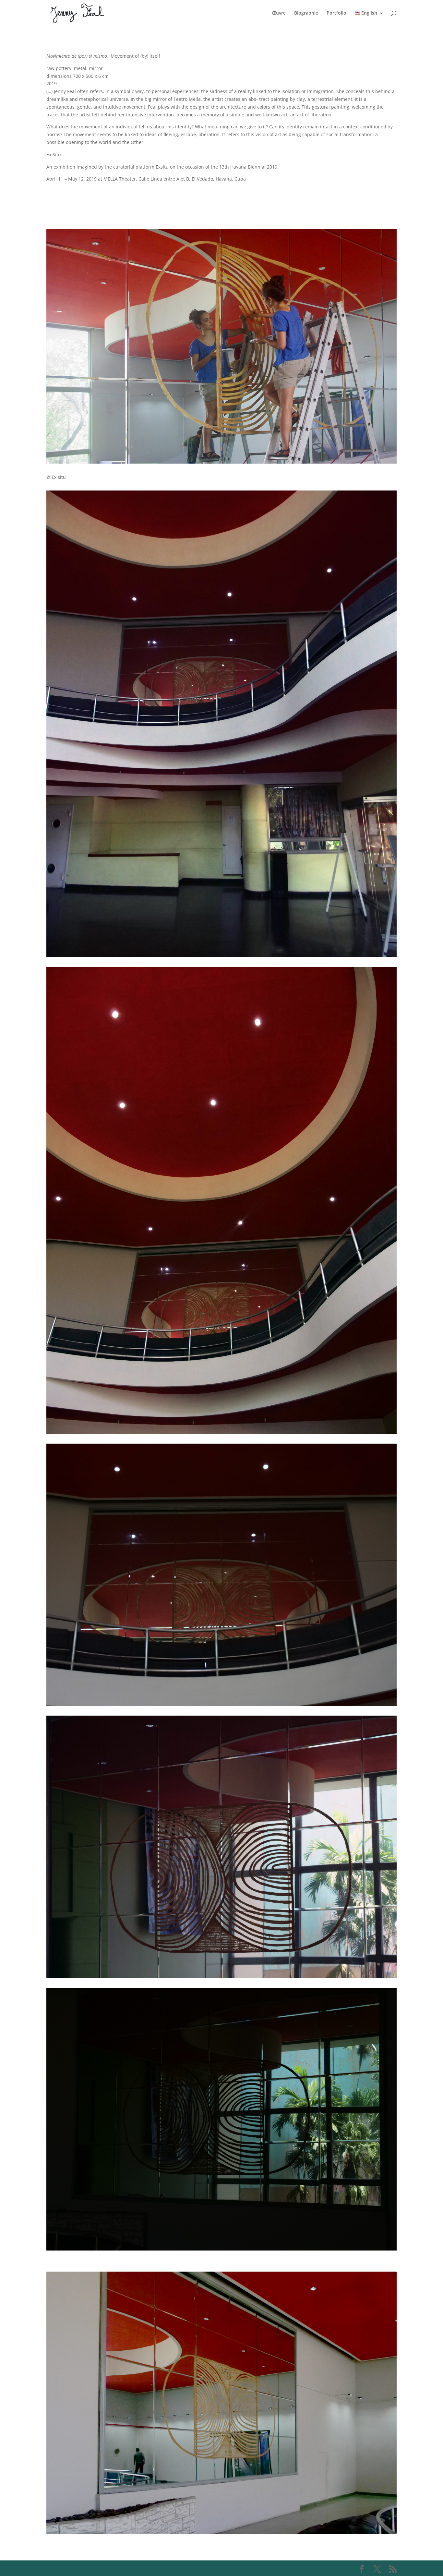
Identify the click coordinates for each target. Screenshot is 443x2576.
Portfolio (336, 13)
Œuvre (279, 13)
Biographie (306, 13)
